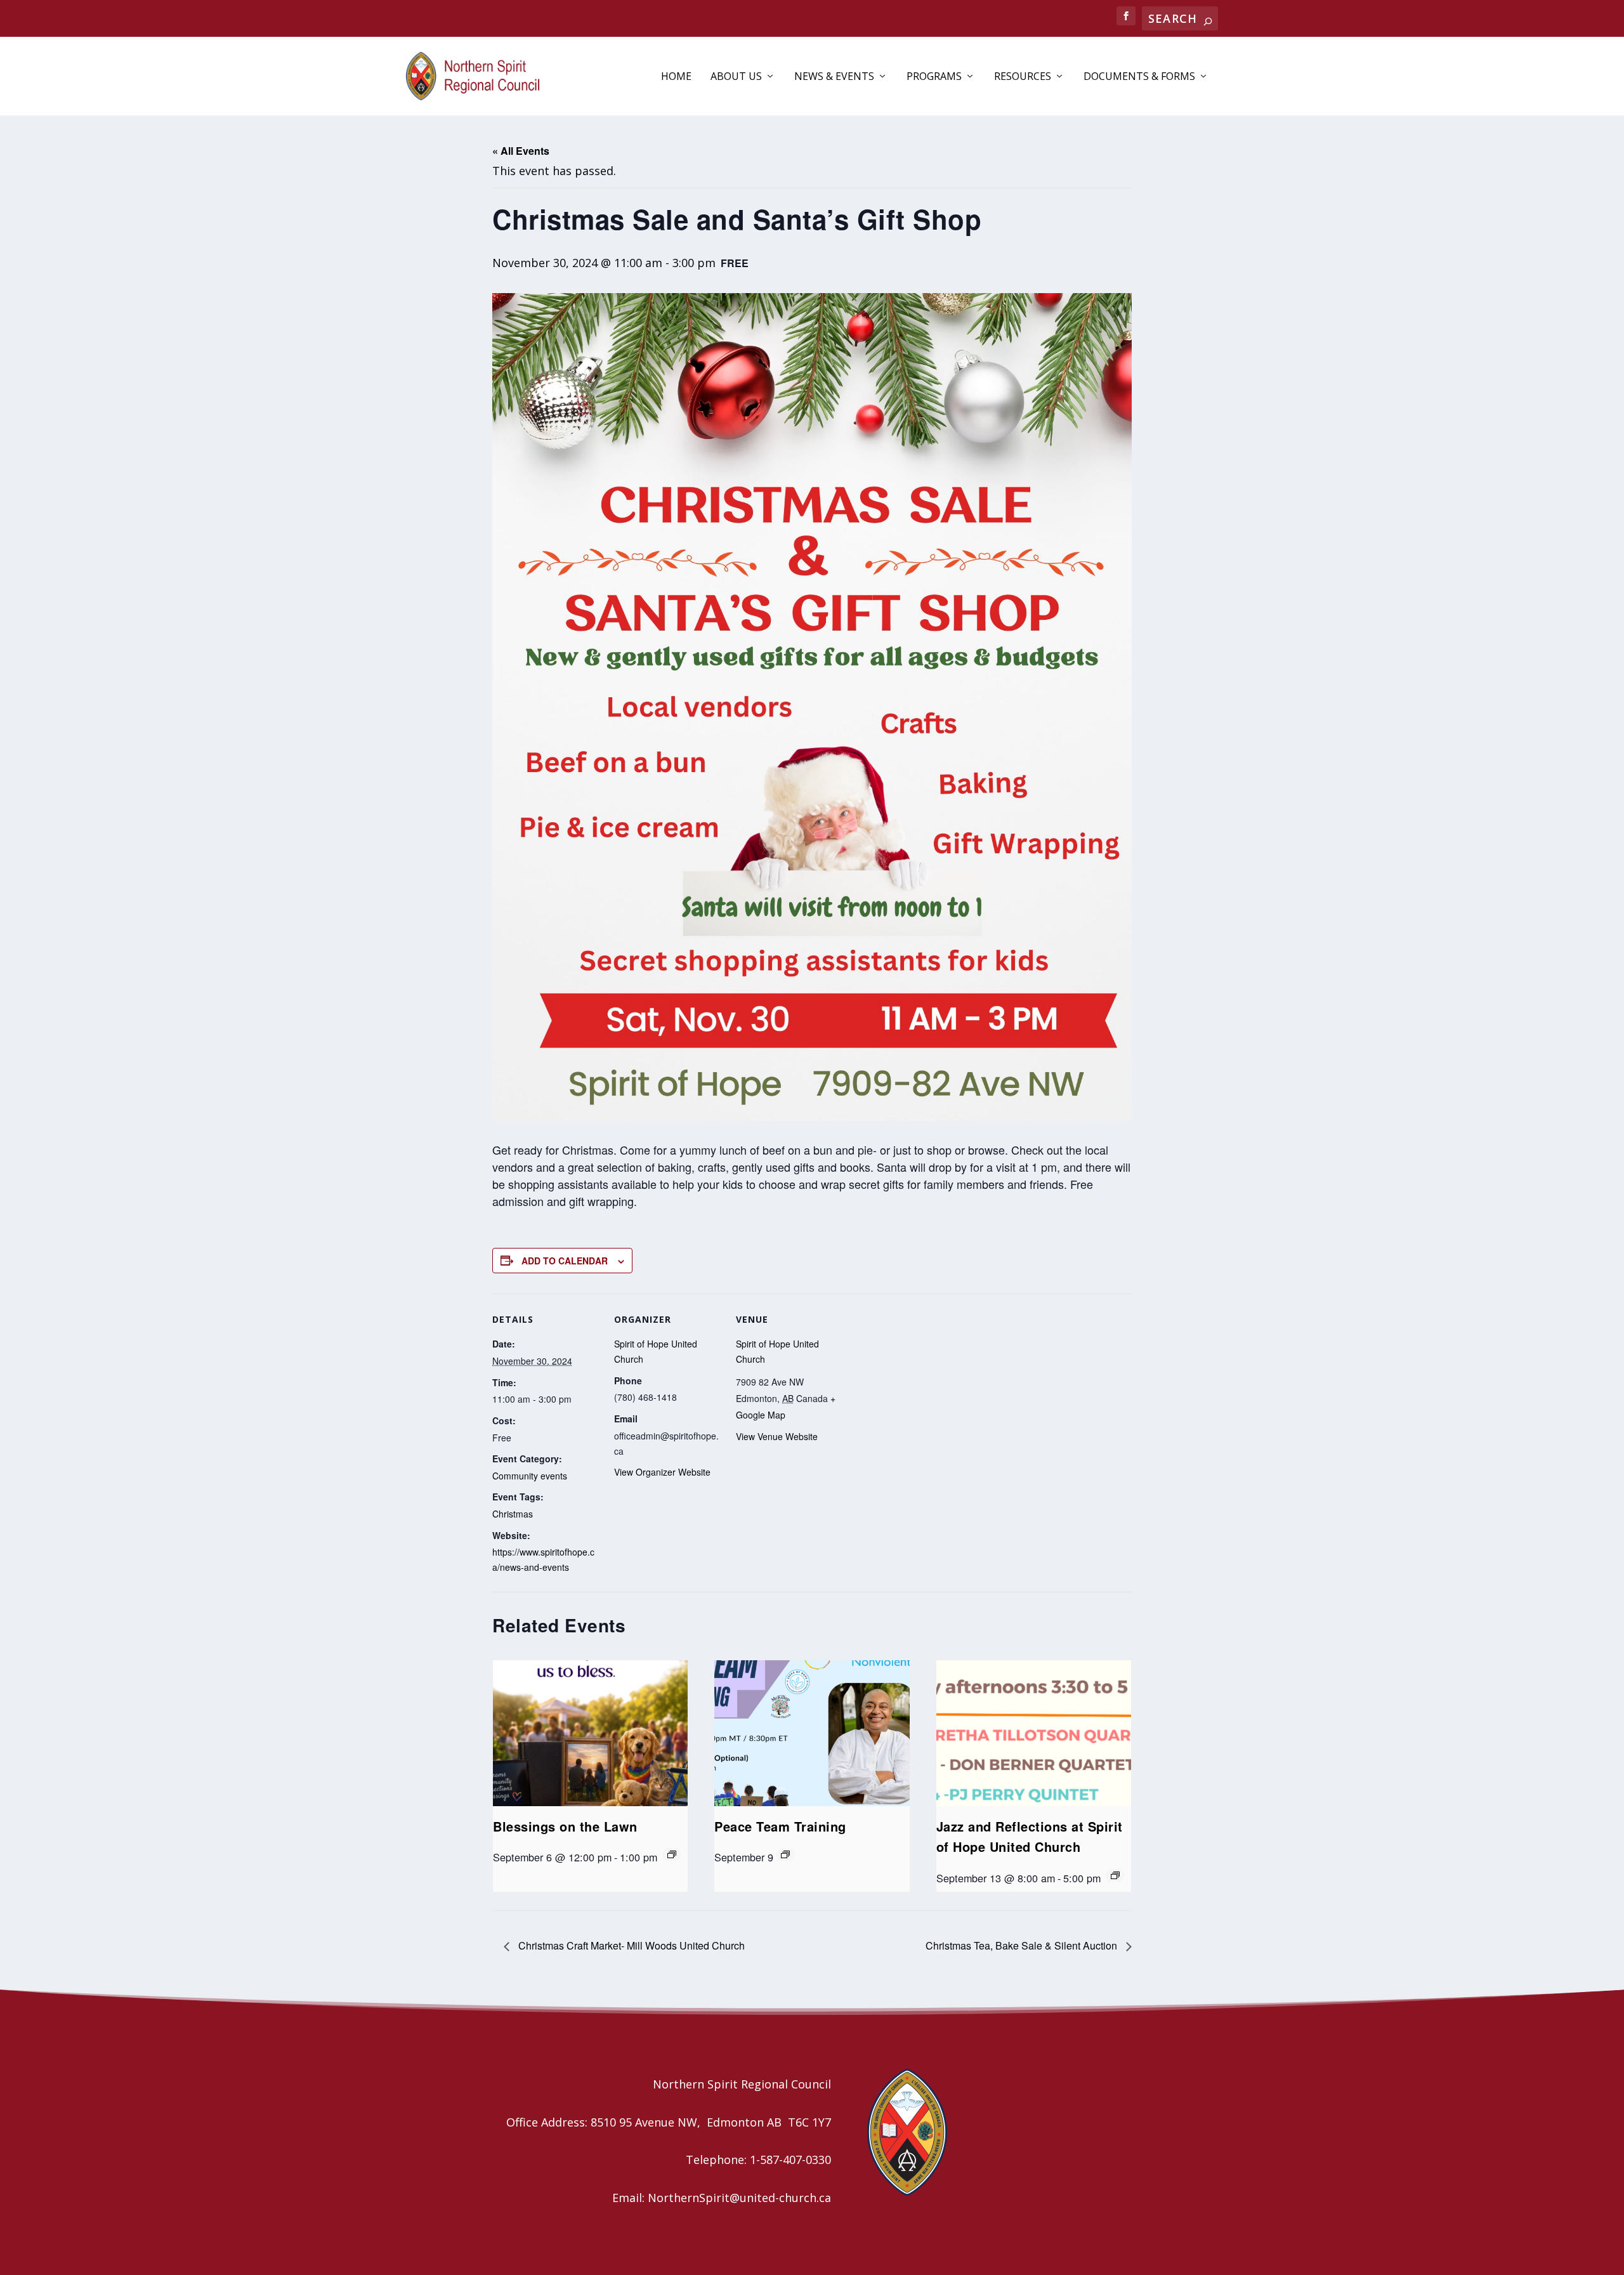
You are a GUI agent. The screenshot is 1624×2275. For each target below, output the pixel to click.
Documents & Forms (1139, 77)
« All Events (521, 151)
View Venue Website (777, 1436)
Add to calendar (565, 1261)
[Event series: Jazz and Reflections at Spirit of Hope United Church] (1115, 1875)
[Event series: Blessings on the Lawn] (672, 1854)
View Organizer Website (662, 1472)
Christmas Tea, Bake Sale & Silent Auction (1023, 1945)
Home (676, 77)
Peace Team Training (780, 1826)
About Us (736, 77)
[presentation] (590, 1733)
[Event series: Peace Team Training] (785, 1854)
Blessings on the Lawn (565, 1826)
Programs (934, 77)
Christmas (513, 1514)
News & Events (834, 77)
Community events (530, 1476)
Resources (1023, 77)
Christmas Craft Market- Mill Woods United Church (630, 1945)
